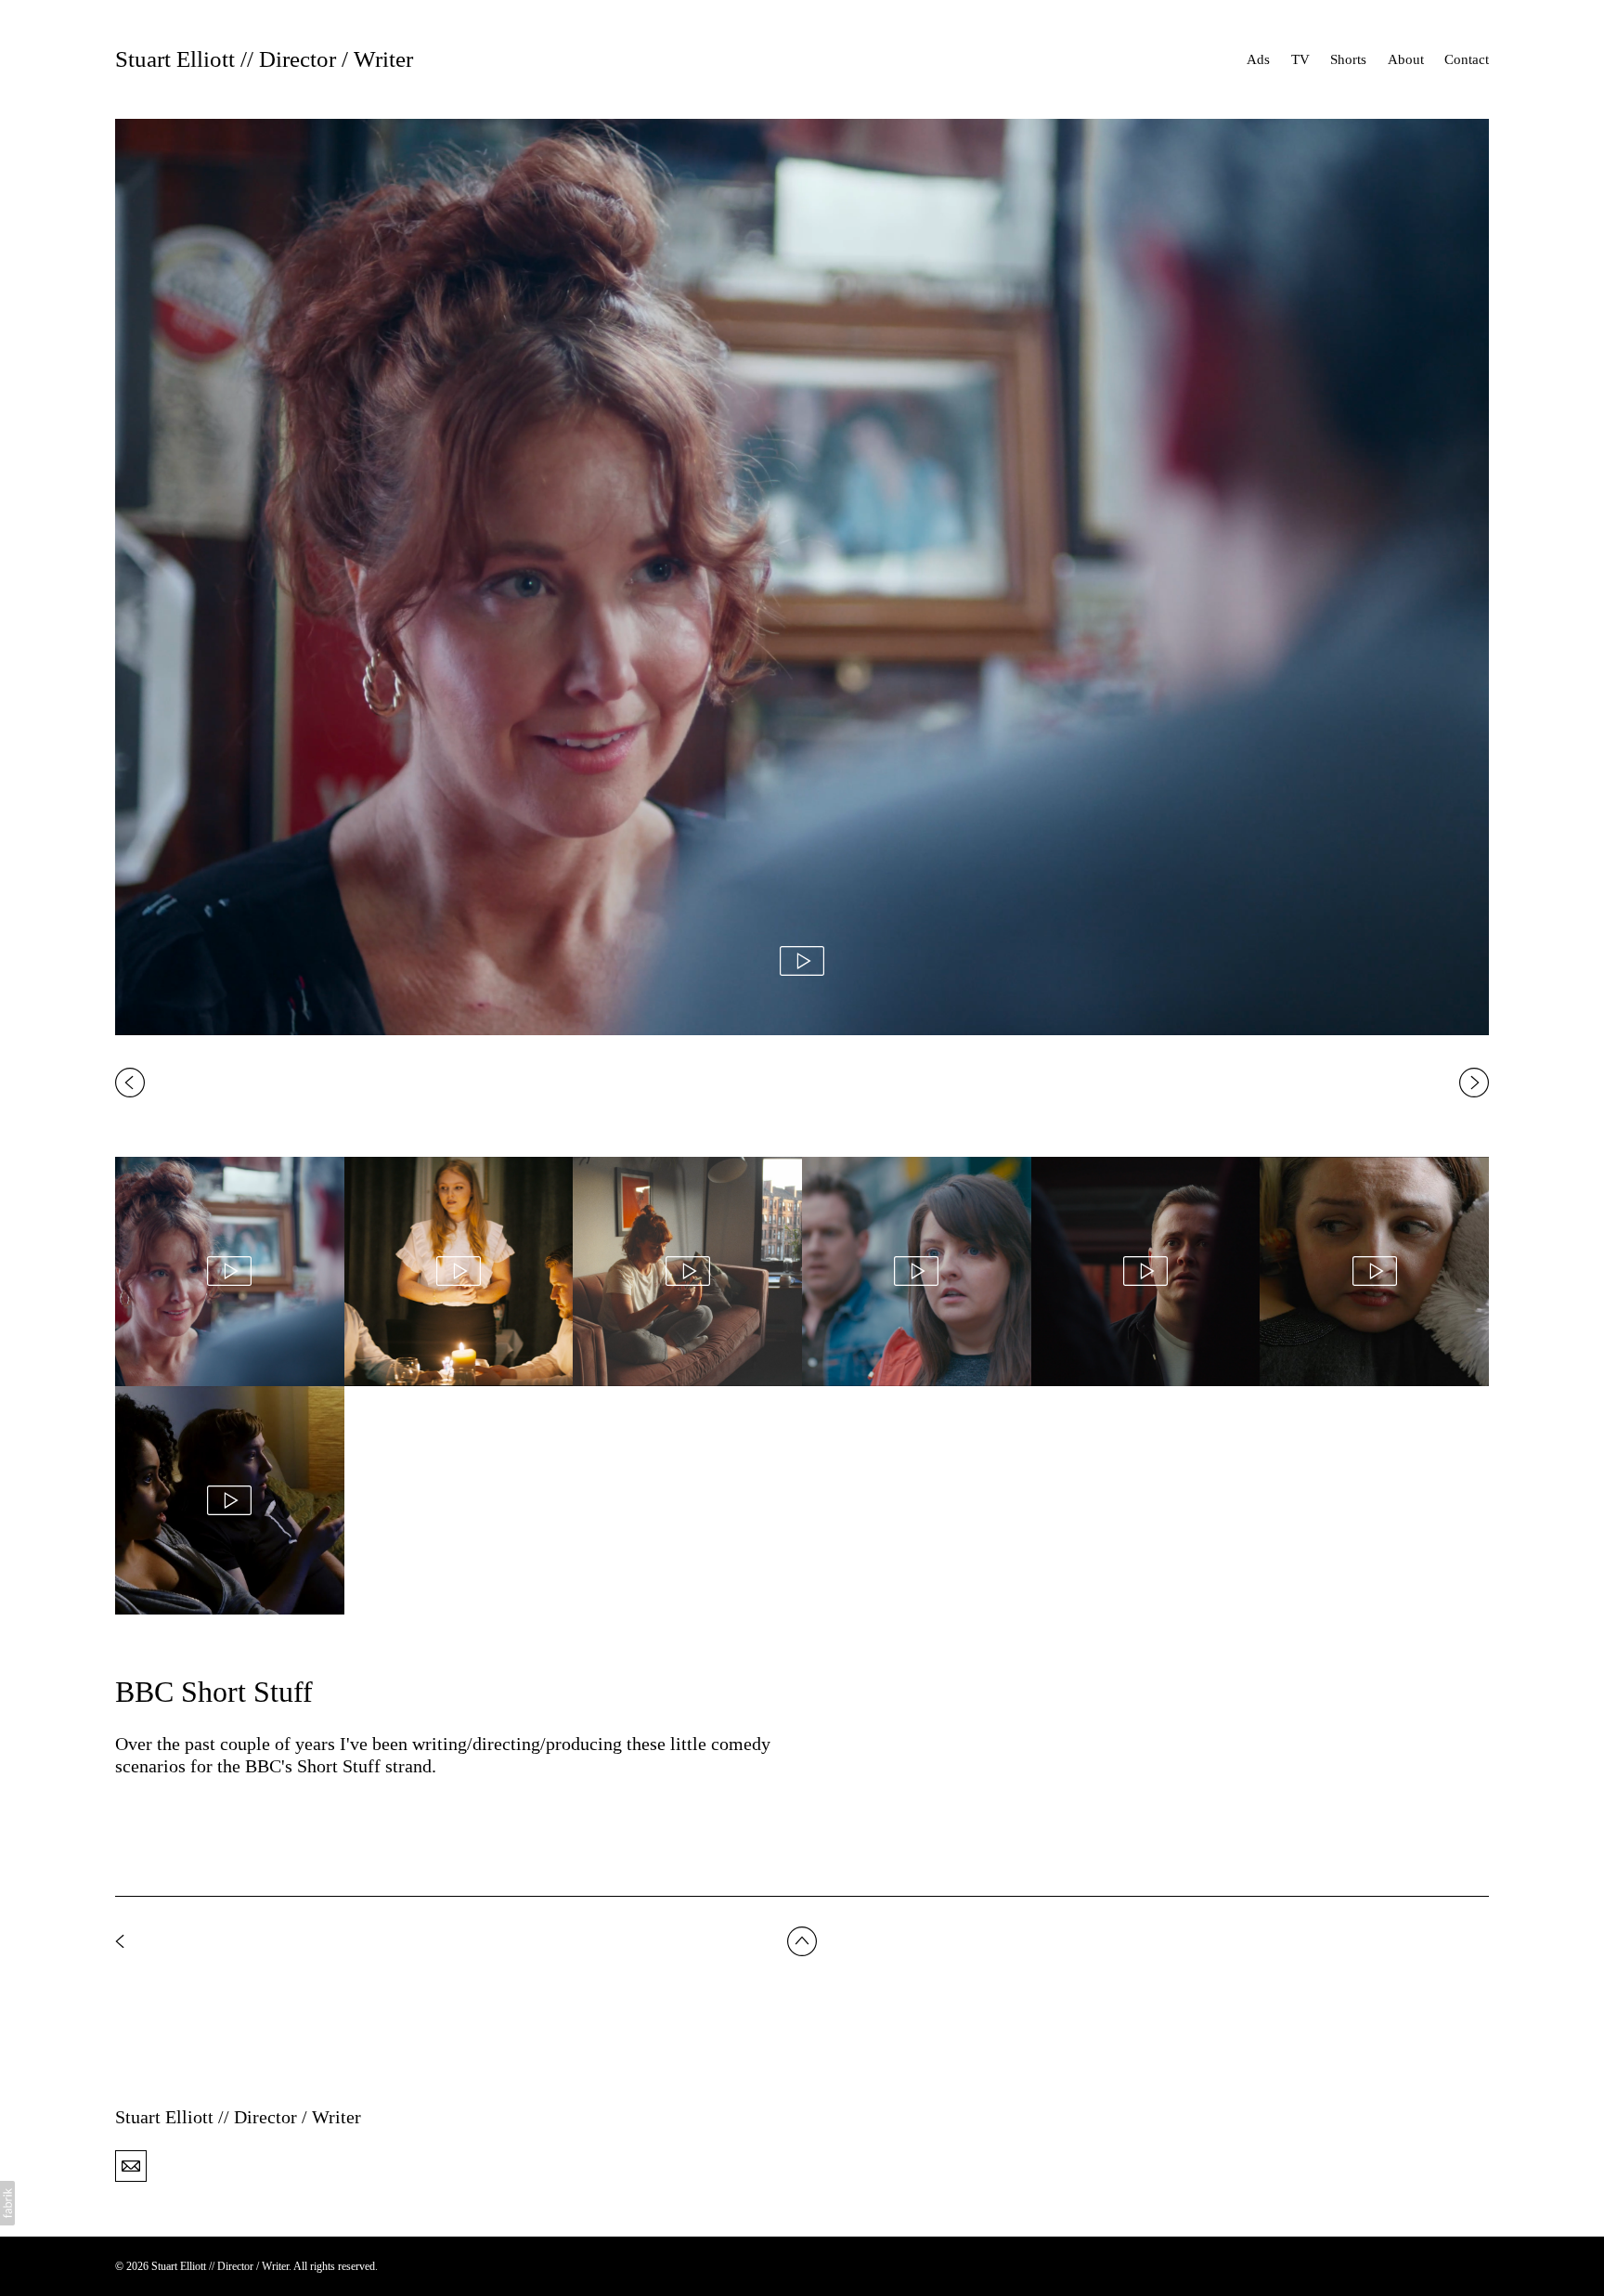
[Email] (131, 2165)
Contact (1467, 59)
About (1406, 59)
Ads (1258, 59)
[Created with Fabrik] (7, 2203)
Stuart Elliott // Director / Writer (238, 2117)
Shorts (1348, 59)
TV (1300, 59)
